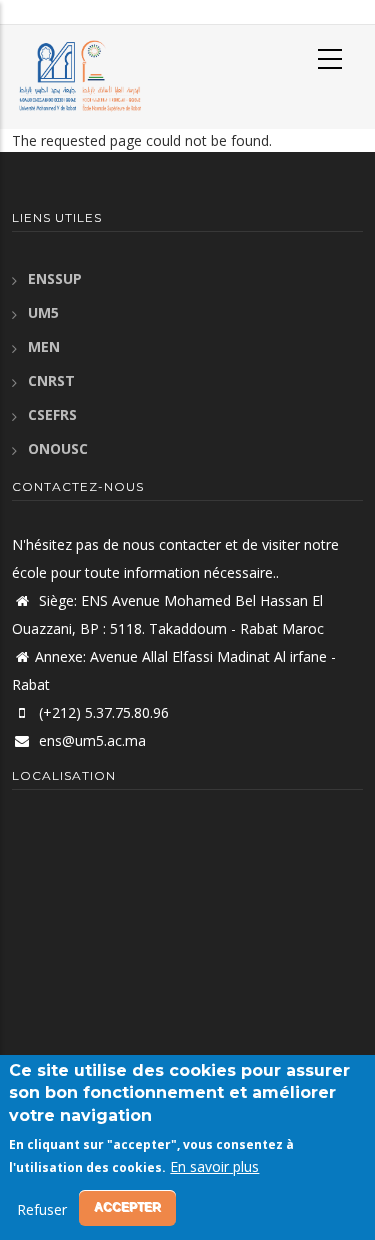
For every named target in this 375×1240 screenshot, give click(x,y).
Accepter (127, 1207)
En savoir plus (214, 1166)
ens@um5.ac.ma (90, 740)
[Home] (78, 75)
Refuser (42, 1209)
